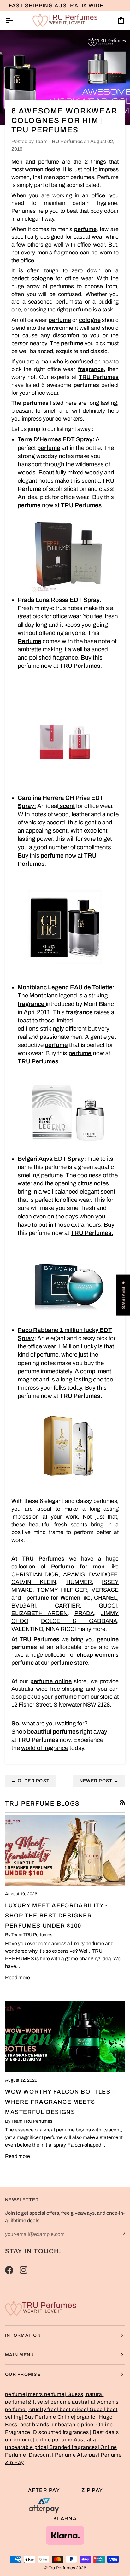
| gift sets (37, 2402)
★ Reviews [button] (123, 1295)
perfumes (86, 385)
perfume (60, 320)
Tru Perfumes (62, 2568)
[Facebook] (9, 2270)
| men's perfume (45, 2394)
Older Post (30, 1781)
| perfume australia (71, 2402)
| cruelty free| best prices (57, 2409)
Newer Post (99, 1781)
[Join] (120, 2233)
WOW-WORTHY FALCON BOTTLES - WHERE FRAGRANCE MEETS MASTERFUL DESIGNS (60, 2102)
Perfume (30, 641)
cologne (42, 278)
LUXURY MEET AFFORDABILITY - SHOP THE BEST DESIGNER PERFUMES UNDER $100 (56, 1916)
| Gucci (95, 2409)
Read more (18, 1977)
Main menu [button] (19, 2355)
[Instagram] (24, 2270)
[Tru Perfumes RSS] (122, 1802)
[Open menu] (15, 20)
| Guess (74, 2394)
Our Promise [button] (23, 2374)
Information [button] (23, 2335)
